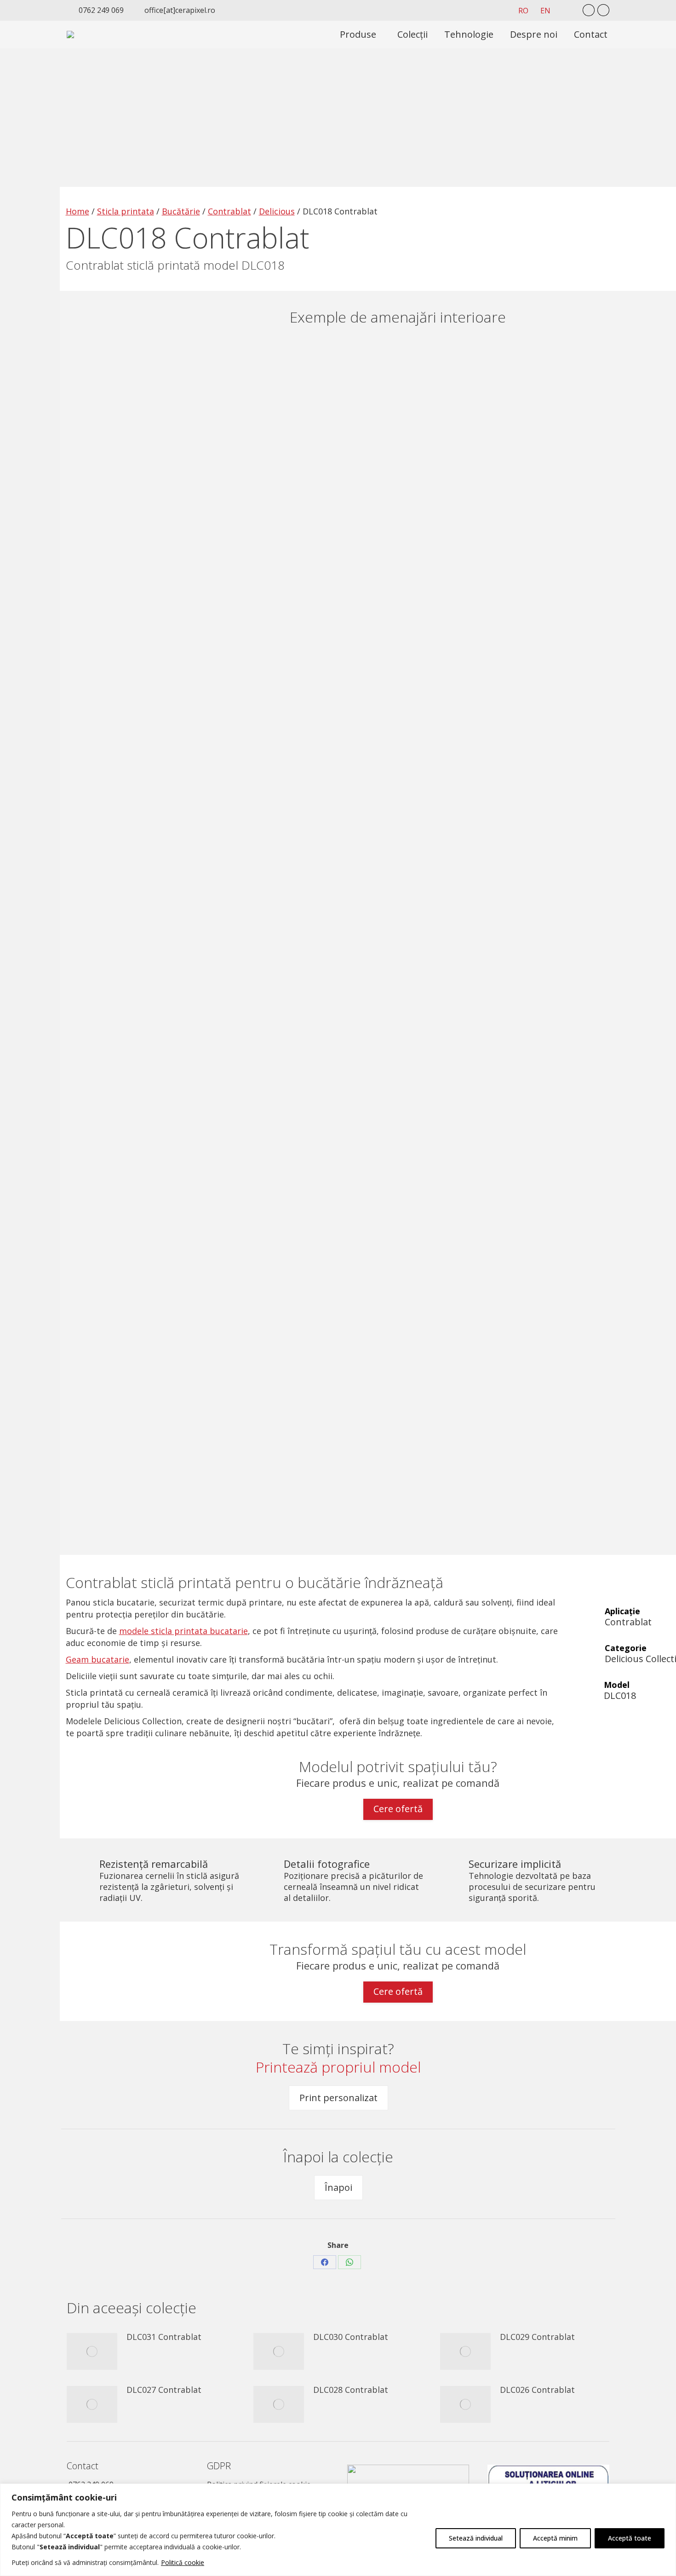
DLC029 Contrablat (537, 2337)
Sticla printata (126, 211)
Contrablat (229, 211)
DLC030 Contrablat (351, 2337)
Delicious (277, 211)
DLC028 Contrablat (351, 2390)
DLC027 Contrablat (164, 2390)
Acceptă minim (555, 2538)
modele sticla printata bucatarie (183, 1631)
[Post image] (92, 2351)
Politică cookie (183, 2562)
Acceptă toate (630, 2538)
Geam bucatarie (97, 1659)
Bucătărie (181, 211)
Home (77, 211)
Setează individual (476, 2538)
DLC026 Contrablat (537, 2390)
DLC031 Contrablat (164, 2337)
